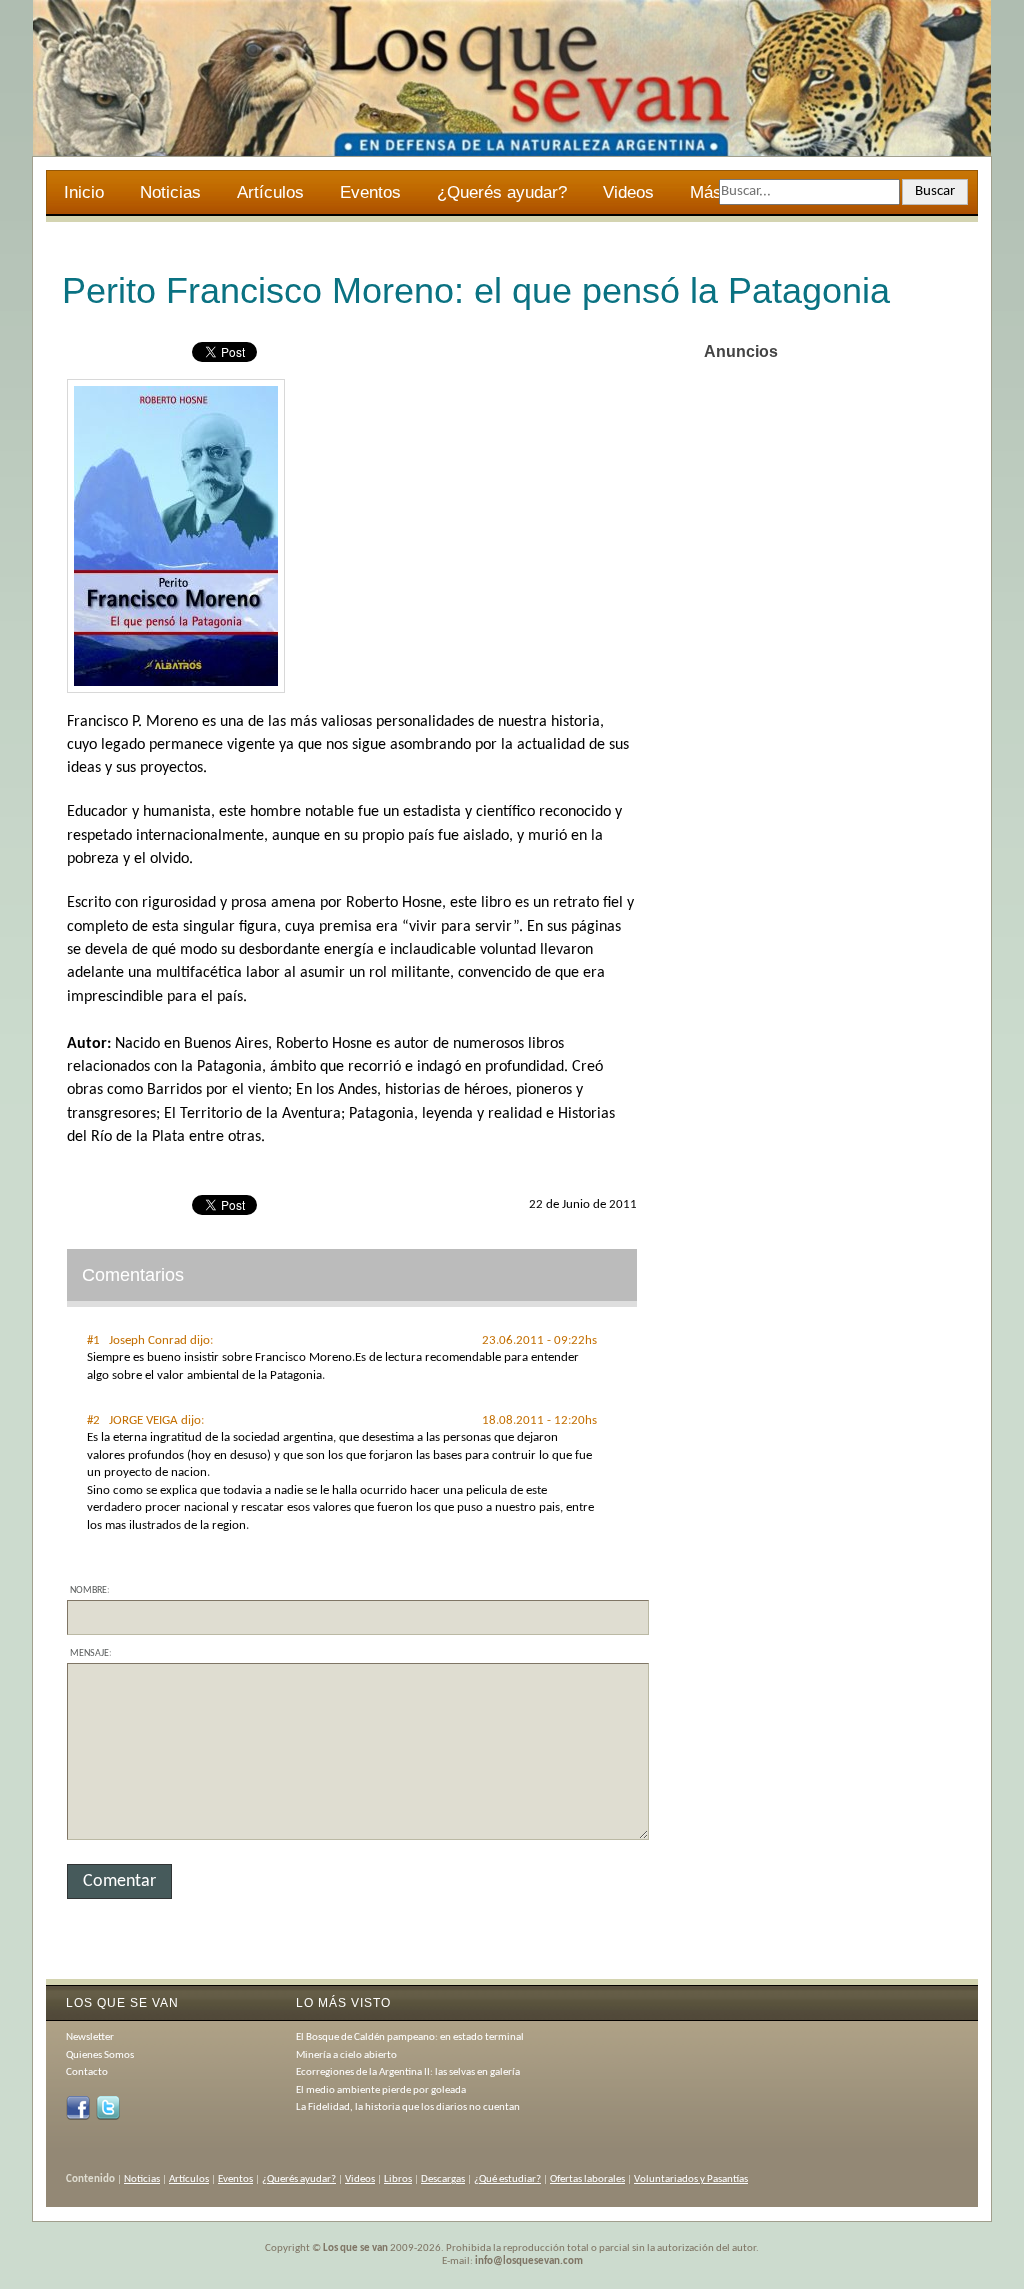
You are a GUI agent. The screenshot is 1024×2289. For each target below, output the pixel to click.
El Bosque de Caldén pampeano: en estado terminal (410, 2037)
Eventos (370, 192)
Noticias (170, 192)
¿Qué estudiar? (507, 2179)
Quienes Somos (100, 2055)
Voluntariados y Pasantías (691, 2179)
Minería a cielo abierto (346, 2055)
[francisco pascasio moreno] (176, 690)
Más (697, 195)
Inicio (84, 192)
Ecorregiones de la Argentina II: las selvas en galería (408, 2072)
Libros (398, 2179)
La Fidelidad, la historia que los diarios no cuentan (408, 2107)
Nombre (88, 1590)
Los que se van (355, 2248)
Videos (628, 192)
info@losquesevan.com (529, 2261)
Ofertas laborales (587, 2179)
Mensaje (89, 1653)
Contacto (87, 2072)
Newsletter (90, 2037)
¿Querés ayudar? (502, 192)
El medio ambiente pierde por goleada (381, 2090)
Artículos (270, 192)
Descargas (443, 2179)
